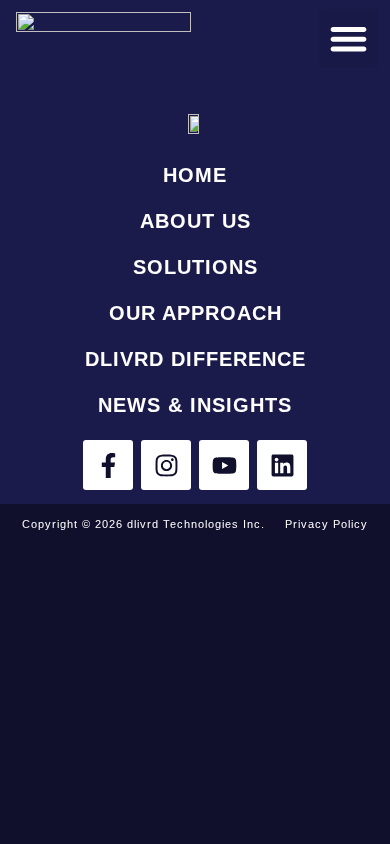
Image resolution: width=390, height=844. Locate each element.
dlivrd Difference (195, 359)
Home (195, 175)
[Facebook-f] (108, 465)
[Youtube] (224, 465)
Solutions (195, 267)
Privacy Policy (326, 524)
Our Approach (195, 313)
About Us (195, 221)
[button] (348, 38)
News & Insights (195, 405)
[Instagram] (166, 465)
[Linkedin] (282, 465)
